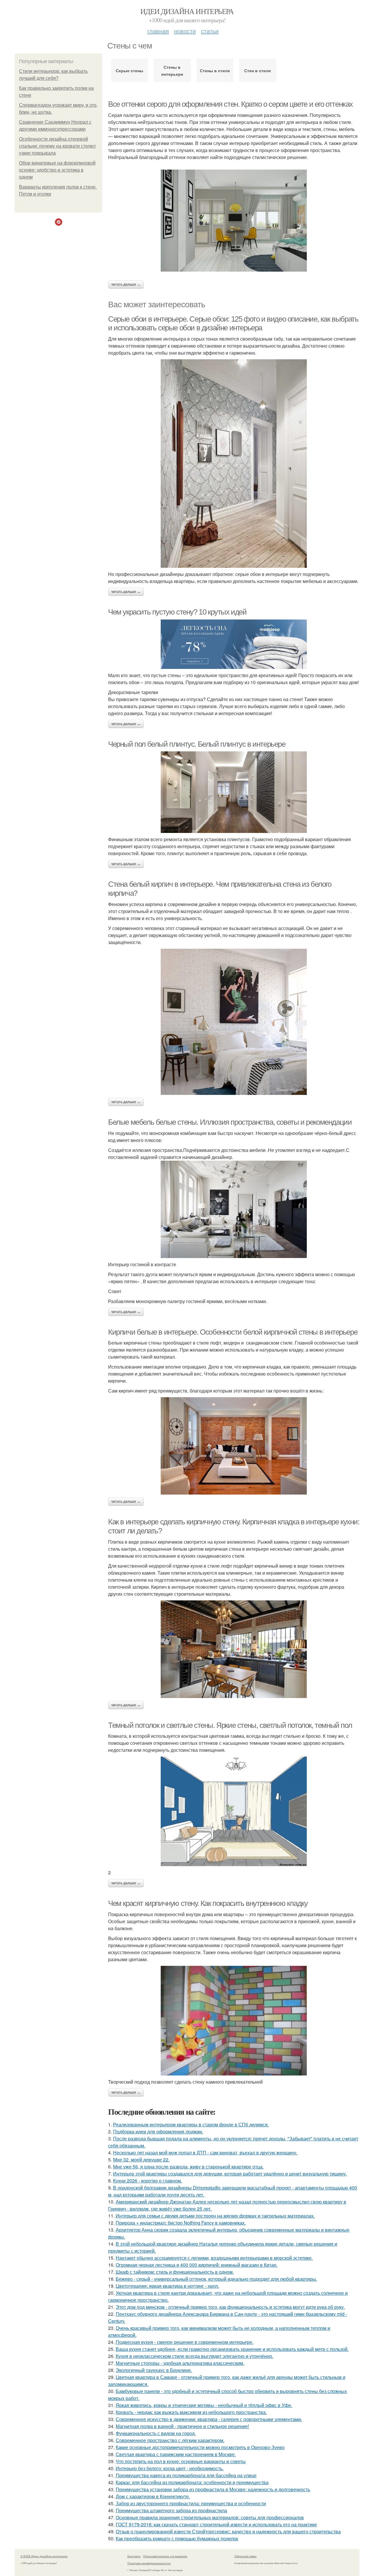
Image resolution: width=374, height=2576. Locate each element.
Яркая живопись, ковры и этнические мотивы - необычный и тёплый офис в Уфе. (204, 2405)
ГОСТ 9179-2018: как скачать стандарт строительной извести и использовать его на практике (216, 2524)
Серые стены (129, 70)
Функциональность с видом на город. (156, 2433)
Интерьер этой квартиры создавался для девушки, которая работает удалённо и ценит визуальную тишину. (230, 2174)
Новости (185, 31)
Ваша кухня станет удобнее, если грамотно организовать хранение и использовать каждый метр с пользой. (232, 2349)
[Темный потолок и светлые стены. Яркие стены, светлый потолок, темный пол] (234, 1811)
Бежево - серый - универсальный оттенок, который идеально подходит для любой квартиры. (216, 2279)
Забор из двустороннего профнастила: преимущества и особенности (191, 2503)
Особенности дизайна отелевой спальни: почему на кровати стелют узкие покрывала (57, 146)
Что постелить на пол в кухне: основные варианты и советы (181, 2461)
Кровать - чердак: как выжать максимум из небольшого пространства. (191, 2412)
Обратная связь (245, 2556)
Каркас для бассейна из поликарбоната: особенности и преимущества (192, 2482)
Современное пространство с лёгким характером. (170, 2440)
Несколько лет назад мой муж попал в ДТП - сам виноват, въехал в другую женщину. (205, 2153)
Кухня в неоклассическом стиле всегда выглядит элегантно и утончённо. (194, 2356)
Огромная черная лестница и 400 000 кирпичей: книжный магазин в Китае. (197, 2265)
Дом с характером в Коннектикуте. (153, 2496)
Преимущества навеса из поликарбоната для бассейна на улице (186, 2475)
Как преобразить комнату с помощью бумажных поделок (177, 2538)
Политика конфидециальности (149, 2563)
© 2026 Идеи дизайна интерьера (44, 2556)
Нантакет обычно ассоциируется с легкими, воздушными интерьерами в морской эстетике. (214, 2258)
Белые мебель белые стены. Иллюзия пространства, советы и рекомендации (230, 1122)
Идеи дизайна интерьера (187, 11)
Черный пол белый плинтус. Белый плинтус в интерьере (197, 744)
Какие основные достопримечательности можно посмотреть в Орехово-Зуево (200, 2447)
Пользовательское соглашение (165, 2556)
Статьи (210, 31)
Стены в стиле (215, 70)
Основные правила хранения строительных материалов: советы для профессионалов (210, 2517)
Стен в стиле (258, 70)
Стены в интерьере (172, 70)
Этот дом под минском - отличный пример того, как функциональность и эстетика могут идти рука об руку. (230, 2307)
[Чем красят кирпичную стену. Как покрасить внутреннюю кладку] (234, 2021)
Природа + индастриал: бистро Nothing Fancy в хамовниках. (181, 2223)
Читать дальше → (126, 284)
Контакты (134, 2556)
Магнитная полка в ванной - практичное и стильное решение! (182, 2426)
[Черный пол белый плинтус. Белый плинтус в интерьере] (234, 792)
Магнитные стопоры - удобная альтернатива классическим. (180, 2363)
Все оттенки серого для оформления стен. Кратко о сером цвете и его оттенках (230, 104)
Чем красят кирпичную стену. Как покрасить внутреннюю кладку (208, 1903)
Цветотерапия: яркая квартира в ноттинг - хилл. (167, 2286)
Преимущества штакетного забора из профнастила (171, 2510)
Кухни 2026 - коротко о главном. (148, 2181)
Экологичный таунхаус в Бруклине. (154, 2370)
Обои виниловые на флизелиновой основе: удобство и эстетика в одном (57, 170)
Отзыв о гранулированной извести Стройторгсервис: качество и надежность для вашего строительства (228, 2531)
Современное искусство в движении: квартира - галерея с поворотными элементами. (209, 2419)
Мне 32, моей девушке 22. (141, 2160)
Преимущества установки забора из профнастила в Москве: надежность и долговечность (213, 2489)
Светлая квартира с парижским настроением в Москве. (176, 2454)
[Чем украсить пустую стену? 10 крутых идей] (234, 644)
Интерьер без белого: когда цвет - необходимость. (170, 2468)
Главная (158, 31)
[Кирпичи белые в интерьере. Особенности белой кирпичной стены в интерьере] (234, 1446)
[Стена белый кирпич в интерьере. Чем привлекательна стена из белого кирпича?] (234, 1022)
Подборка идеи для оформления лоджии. (158, 2131)
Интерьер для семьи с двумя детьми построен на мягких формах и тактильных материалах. (215, 2216)
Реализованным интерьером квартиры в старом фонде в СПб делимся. (191, 2124)
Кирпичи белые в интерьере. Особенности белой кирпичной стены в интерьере (233, 1332)
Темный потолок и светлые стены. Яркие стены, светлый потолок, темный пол (230, 1725)
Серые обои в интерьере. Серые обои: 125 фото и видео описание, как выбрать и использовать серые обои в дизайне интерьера (233, 323)
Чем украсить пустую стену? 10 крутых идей (177, 612)
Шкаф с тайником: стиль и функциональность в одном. (175, 2272)
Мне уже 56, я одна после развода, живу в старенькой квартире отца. (188, 2167)
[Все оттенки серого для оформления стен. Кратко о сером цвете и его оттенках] (234, 221)
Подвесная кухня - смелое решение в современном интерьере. (185, 2342)
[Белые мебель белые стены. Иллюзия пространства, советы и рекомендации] (234, 1209)
